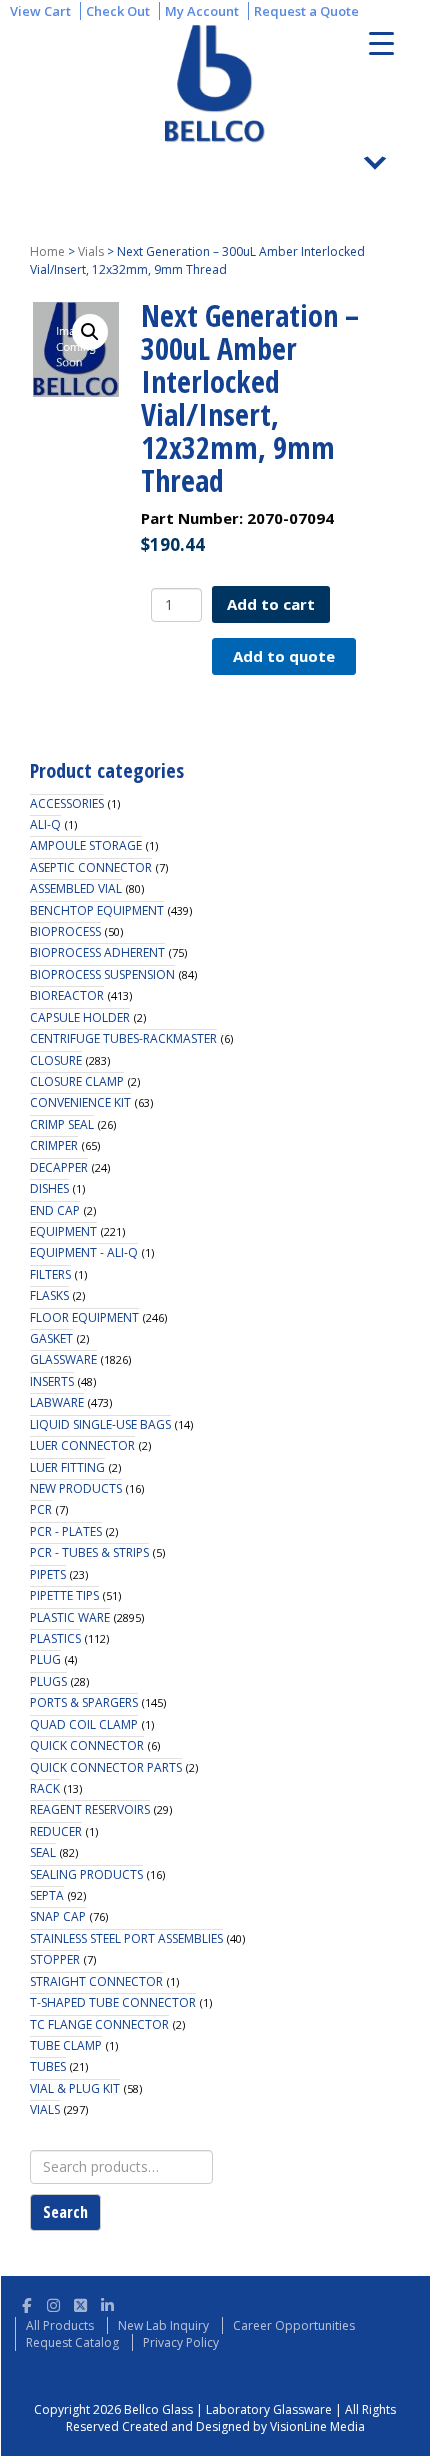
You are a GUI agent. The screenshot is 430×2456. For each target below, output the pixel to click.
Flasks (49, 1295)
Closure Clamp (77, 1081)
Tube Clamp (66, 2045)
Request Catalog (72, 2342)
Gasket (51, 1338)
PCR (41, 1509)
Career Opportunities (294, 2325)
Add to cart (271, 604)
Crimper (54, 1145)
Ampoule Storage (86, 845)
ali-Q (45, 824)
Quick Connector (87, 1745)
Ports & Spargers (84, 1702)
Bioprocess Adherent (97, 952)
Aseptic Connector (91, 867)
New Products (76, 1488)
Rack (45, 1788)
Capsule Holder (80, 1017)
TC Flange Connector (99, 2024)
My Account (202, 11)
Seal (43, 1852)
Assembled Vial (76, 888)
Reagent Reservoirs (90, 1809)
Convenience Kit (80, 1102)
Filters (50, 1274)
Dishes (49, 1188)
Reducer (56, 1831)
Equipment (63, 1231)
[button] (90, 332)
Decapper (59, 1167)
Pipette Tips (64, 1595)
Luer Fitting (67, 1467)
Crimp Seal (62, 1124)
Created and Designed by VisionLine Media (243, 2426)
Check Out (118, 11)
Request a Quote (306, 11)
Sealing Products (86, 1874)
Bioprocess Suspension (102, 974)
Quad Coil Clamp (84, 1724)
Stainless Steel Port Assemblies (126, 1938)
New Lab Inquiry (163, 2325)
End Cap (55, 1210)
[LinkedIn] (107, 2302)
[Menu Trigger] (381, 42)
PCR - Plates (66, 1531)
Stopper (55, 1959)
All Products (60, 2325)
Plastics (55, 1638)
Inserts (52, 1381)
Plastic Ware (70, 1617)
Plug (45, 1659)
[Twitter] (80, 2302)
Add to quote (284, 656)
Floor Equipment (84, 1317)
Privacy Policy (181, 2342)
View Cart (40, 11)
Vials (91, 251)
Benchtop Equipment (97, 910)
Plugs (48, 1681)
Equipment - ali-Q (84, 1252)
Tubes (48, 2066)
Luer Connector (82, 1445)
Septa (47, 1895)
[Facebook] (26, 2302)
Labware (57, 1402)
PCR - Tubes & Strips (89, 1552)
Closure (56, 1060)
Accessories (67, 803)
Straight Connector (96, 1981)
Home (47, 251)
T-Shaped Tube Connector (113, 2002)
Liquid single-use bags (100, 1424)
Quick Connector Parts (106, 1767)
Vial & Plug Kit (75, 2088)
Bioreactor (67, 995)
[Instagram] (53, 2302)
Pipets (48, 1574)
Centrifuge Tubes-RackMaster (123, 1038)
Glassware (63, 1359)
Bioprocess (65, 931)
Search (65, 2212)
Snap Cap (58, 1916)
